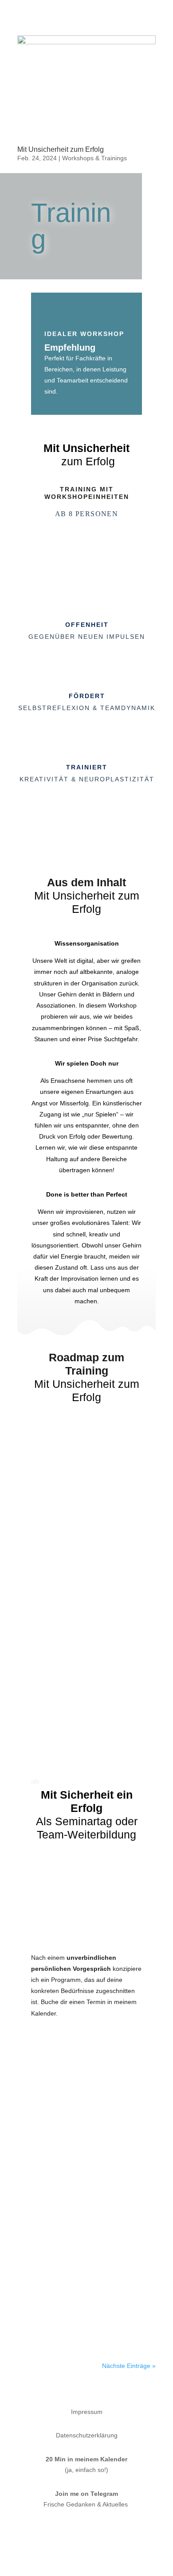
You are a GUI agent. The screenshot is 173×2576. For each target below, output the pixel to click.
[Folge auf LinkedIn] (95, 2530)
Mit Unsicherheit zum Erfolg (61, 149)
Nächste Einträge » (129, 2366)
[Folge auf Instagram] (78, 2530)
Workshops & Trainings (94, 158)
